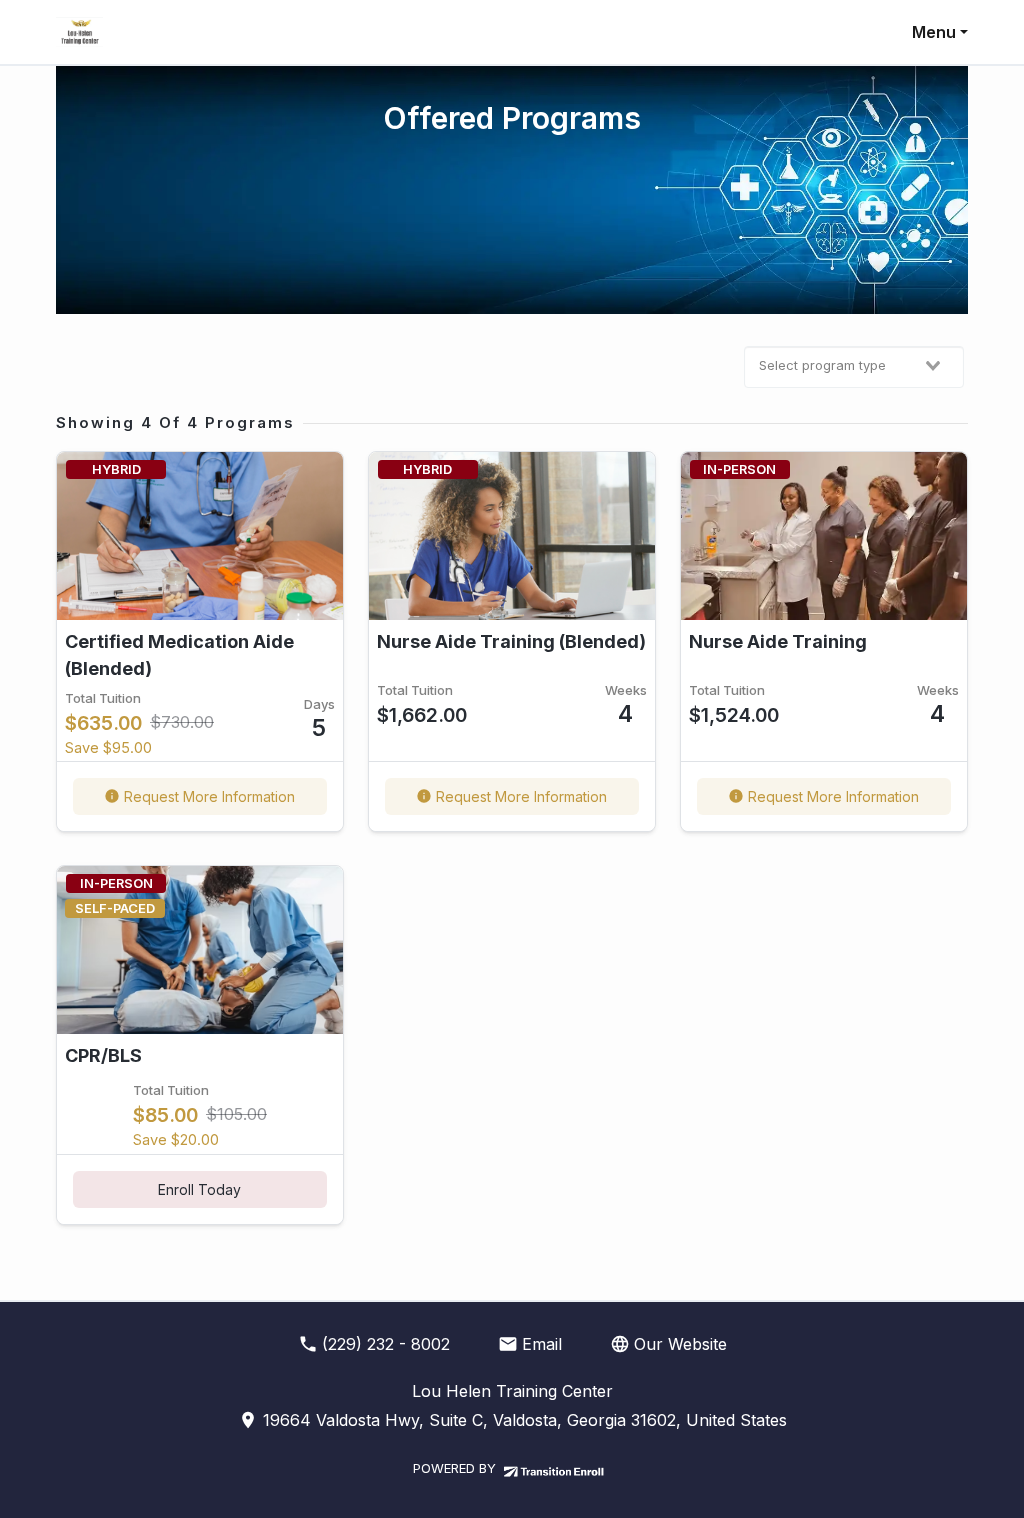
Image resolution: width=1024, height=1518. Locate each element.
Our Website (680, 1344)
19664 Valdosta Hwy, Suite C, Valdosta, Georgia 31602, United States (522, 1420)
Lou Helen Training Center (512, 1391)
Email (542, 1344)
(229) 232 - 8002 (386, 1344)
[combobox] (854, 367)
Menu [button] (934, 32)
